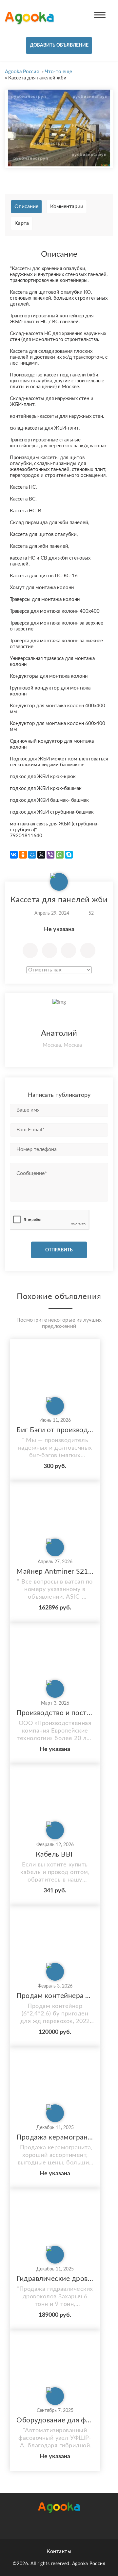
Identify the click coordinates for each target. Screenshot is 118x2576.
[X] (41, 855)
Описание (26, 206)
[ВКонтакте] (14, 855)
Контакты (59, 2551)
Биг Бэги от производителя (55, 1430)
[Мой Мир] (32, 855)
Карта (22, 223)
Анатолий (59, 1033)
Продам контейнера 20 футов (55, 1996)
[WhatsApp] (60, 855)
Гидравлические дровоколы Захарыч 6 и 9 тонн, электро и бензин (55, 2279)
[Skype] (69, 855)
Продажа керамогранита (55, 2137)
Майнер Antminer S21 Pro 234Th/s (55, 1572)
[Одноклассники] (23, 855)
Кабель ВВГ (55, 1854)
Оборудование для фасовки (55, 2420)
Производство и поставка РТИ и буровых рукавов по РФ (55, 1713)
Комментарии (67, 206)
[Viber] (50, 855)
